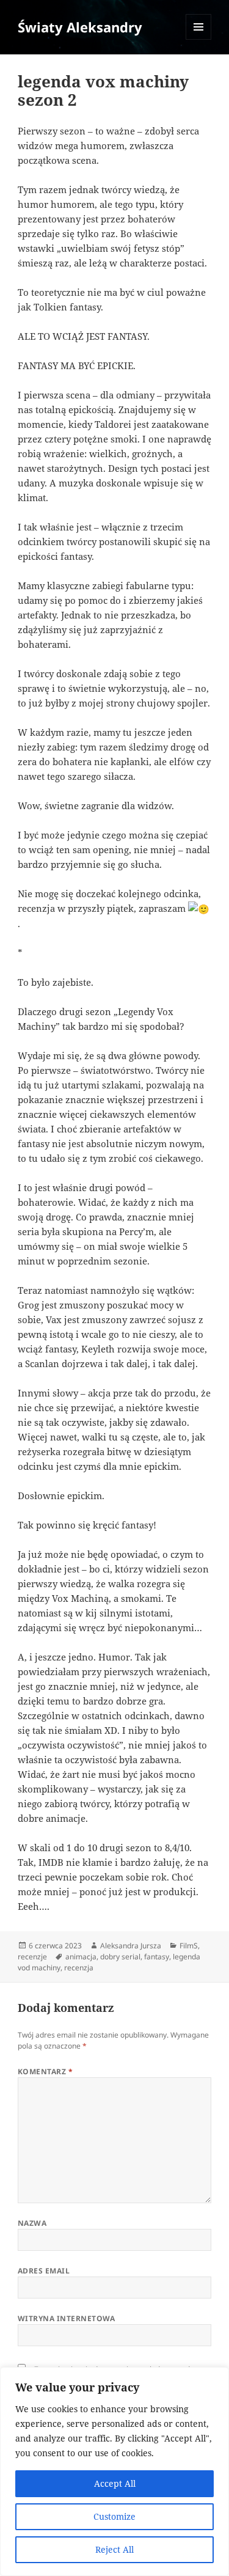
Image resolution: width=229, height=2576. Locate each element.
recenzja (79, 1968)
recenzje (32, 1957)
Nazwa (32, 2223)
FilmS (189, 1946)
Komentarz (45, 2071)
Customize (114, 2516)
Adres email (44, 2271)
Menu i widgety (199, 39)
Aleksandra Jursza (131, 1946)
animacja (81, 1957)
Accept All (115, 2483)
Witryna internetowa (67, 2318)
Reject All (114, 2549)
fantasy (157, 1957)
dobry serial (120, 1957)
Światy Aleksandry (80, 27)
